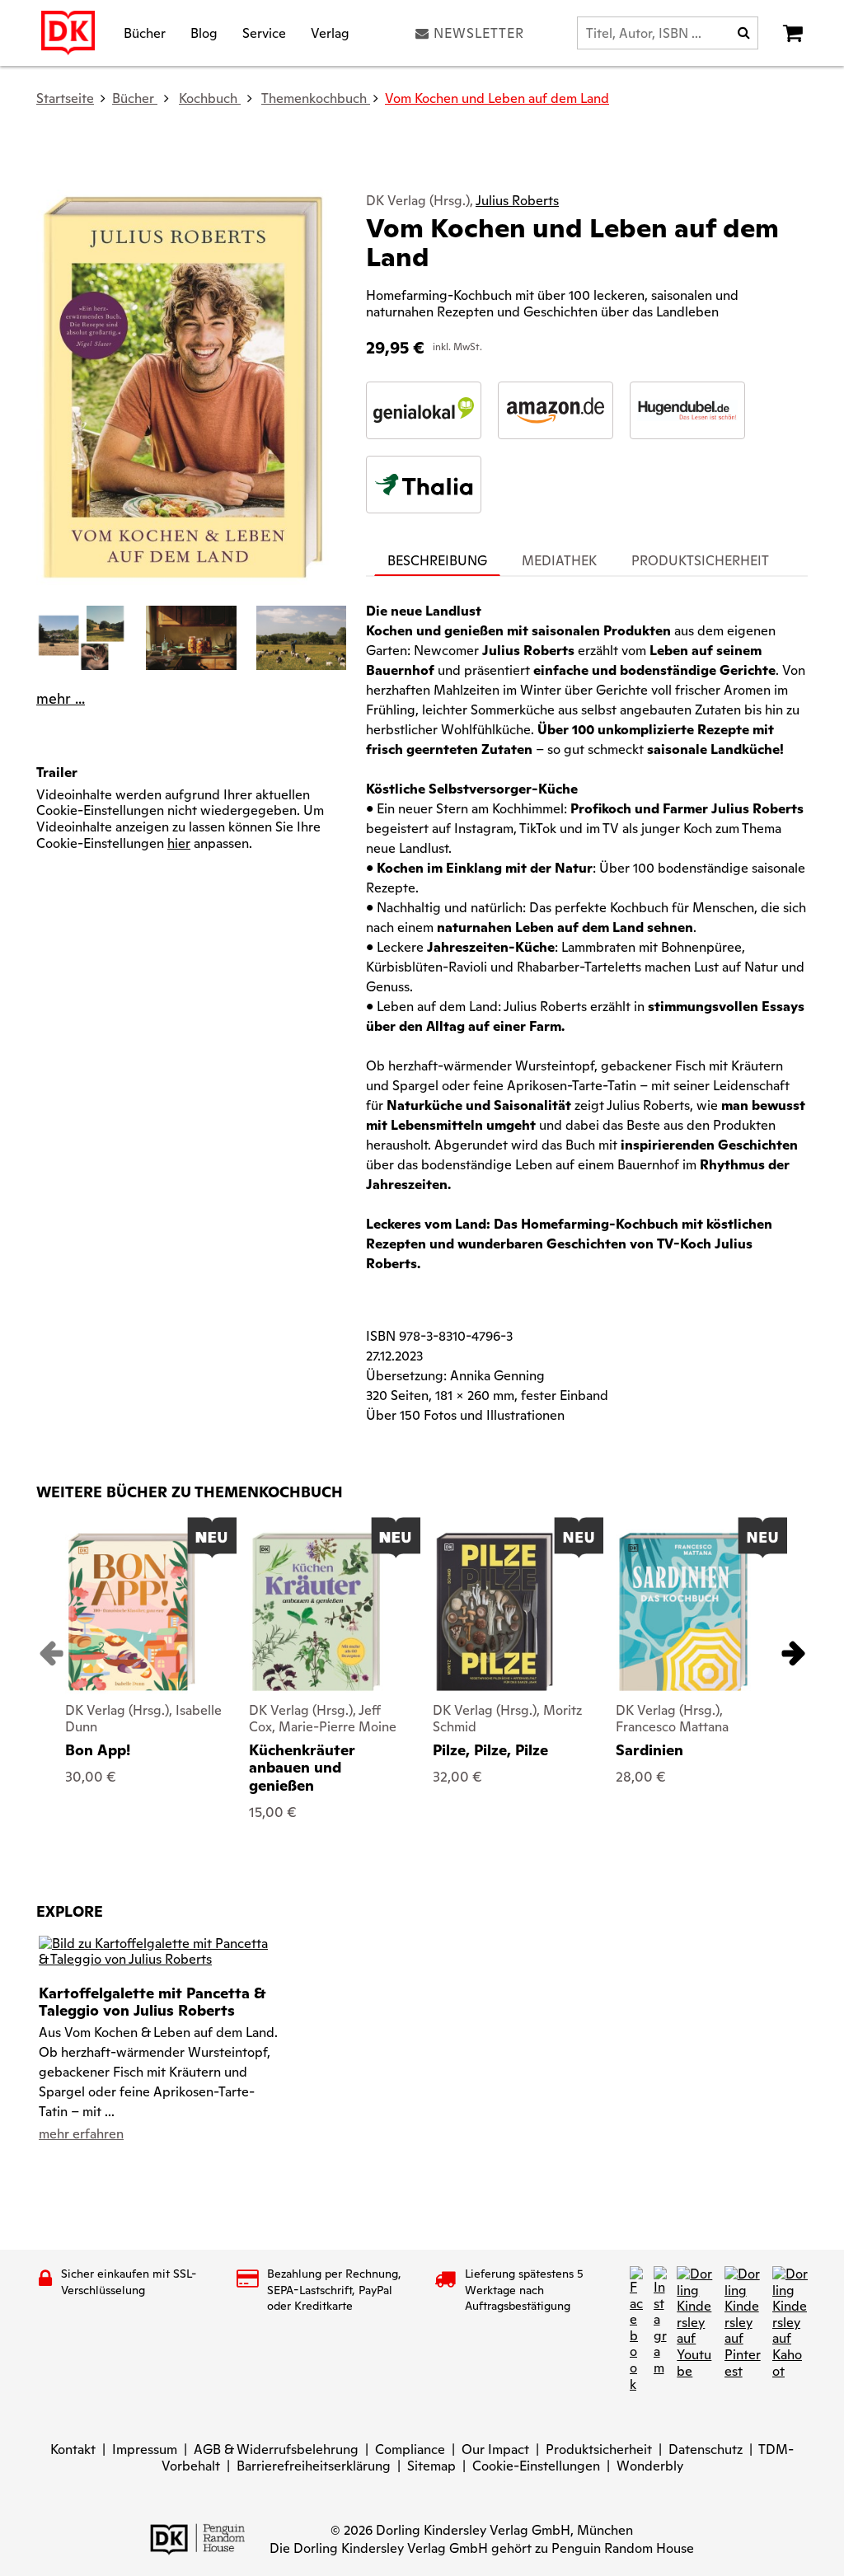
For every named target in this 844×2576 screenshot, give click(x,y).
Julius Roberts (517, 201)
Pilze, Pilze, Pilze (490, 1750)
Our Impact (495, 2450)
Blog (204, 33)
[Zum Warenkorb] (793, 33)
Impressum (145, 2450)
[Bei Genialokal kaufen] (424, 410)
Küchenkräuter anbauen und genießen (302, 1768)
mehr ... (61, 699)
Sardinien (649, 1750)
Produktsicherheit (599, 2450)
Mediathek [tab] (559, 561)
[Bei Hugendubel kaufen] (687, 410)
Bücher (145, 33)
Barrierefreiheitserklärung (314, 2466)
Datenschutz (706, 2450)
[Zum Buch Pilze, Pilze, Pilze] (495, 1612)
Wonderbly (650, 2466)
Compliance (410, 2450)
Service (264, 33)
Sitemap (431, 2466)
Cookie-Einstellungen (536, 2466)
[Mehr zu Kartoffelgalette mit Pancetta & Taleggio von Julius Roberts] (158, 1950)
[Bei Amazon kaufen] (556, 410)
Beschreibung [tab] (437, 561)
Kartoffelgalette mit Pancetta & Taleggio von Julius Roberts (152, 2002)
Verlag (330, 33)
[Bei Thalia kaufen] (424, 485)
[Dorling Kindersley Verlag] (68, 33)
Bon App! (98, 1750)
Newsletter (479, 33)
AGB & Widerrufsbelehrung (276, 2450)
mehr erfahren (81, 2134)
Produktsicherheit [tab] (700, 561)
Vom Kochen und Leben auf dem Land (497, 98)
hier (179, 843)
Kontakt (73, 2450)
